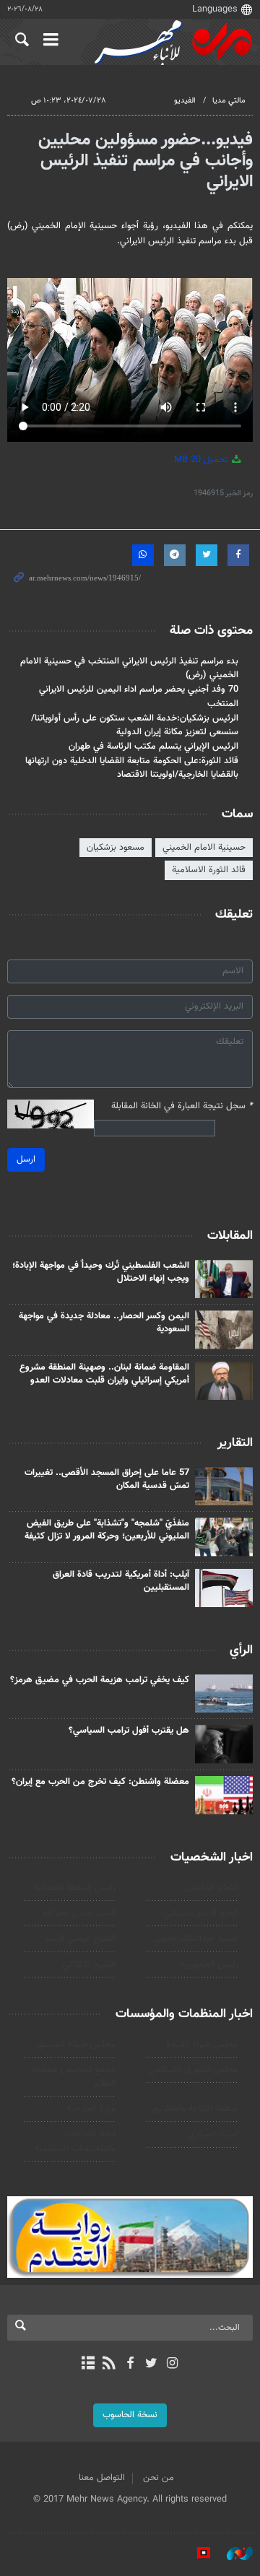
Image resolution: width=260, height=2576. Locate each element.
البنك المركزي (213, 2134)
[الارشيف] (88, 2364)
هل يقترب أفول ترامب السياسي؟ (129, 1731)
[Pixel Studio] (196, 2554)
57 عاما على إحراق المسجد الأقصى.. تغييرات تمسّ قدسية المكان (107, 1479)
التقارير (235, 1443)
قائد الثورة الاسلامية (209, 870)
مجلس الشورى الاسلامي (194, 2070)
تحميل (202, 460)
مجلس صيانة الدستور (76, 2045)
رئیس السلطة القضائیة (74, 1888)
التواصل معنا (102, 2478)
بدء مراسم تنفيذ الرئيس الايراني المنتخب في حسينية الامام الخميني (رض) (129, 668)
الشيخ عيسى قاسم (81, 1938)
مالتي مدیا (229, 101)
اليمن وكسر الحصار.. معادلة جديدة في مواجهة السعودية (104, 1323)
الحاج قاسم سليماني (201, 1913)
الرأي (241, 1650)
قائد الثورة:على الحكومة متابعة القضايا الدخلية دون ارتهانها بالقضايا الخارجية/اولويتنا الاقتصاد (132, 768)
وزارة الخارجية (91, 2109)
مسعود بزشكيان (116, 848)
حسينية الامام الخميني (204, 848)
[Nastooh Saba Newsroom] (233, 2554)
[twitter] (151, 2364)
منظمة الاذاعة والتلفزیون (193, 2109)
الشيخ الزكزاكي (89, 1964)
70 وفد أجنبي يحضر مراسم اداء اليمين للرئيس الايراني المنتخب (139, 696)
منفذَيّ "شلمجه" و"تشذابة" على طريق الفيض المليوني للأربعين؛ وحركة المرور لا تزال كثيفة (107, 1530)
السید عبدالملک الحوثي (196, 1938)
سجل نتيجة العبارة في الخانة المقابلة (182, 1106)
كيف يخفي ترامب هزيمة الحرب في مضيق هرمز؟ (100, 1680)
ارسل (26, 1159)
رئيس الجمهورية (209, 1964)
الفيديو (185, 101)
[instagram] (172, 2364)
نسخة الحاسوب (130, 2415)
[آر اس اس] (109, 2364)
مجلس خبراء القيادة (202, 2045)
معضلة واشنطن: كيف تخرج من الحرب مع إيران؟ (100, 1782)
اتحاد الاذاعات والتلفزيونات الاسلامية (75, 2141)
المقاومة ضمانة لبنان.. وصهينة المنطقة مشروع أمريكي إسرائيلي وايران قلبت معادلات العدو (104, 1374)
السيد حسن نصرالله (79, 1913)
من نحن (159, 2478)
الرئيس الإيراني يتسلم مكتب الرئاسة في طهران (153, 747)
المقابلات (230, 1236)
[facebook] (130, 2364)
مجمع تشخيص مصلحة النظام (74, 2077)
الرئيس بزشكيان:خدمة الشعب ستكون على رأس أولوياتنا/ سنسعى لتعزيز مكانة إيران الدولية (135, 725)
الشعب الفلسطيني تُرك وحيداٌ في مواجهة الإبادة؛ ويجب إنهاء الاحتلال (101, 1272)
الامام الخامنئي (211, 1888)
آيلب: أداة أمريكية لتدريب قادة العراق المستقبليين (121, 1581)
